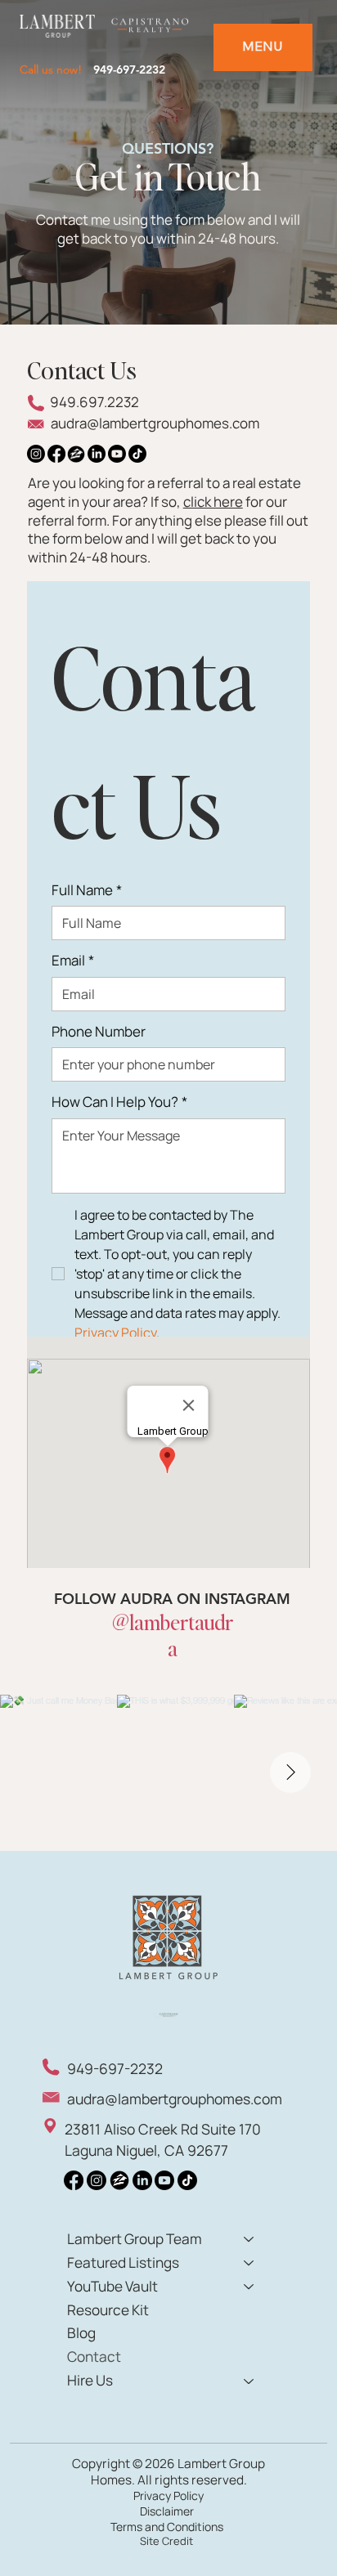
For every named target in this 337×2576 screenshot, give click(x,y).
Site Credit (166, 2541)
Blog (81, 2333)
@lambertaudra (173, 1635)
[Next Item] (290, 1772)
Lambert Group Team (135, 2239)
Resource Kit (108, 2310)
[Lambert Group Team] (249, 2240)
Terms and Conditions (167, 2527)
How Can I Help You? (119, 1102)
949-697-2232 (129, 69)
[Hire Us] (249, 2381)
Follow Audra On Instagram (172, 1599)
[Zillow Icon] (76, 454)
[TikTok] (137, 454)
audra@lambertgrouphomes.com (155, 423)
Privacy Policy (168, 2495)
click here (213, 502)
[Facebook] (56, 454)
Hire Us (90, 2380)
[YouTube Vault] (249, 2287)
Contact (94, 2356)
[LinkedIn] (97, 454)
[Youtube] (117, 454)
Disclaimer (167, 2511)
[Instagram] (36, 454)
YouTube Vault (112, 2286)
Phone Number (99, 1032)
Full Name (87, 890)
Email (73, 961)
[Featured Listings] (249, 2263)
